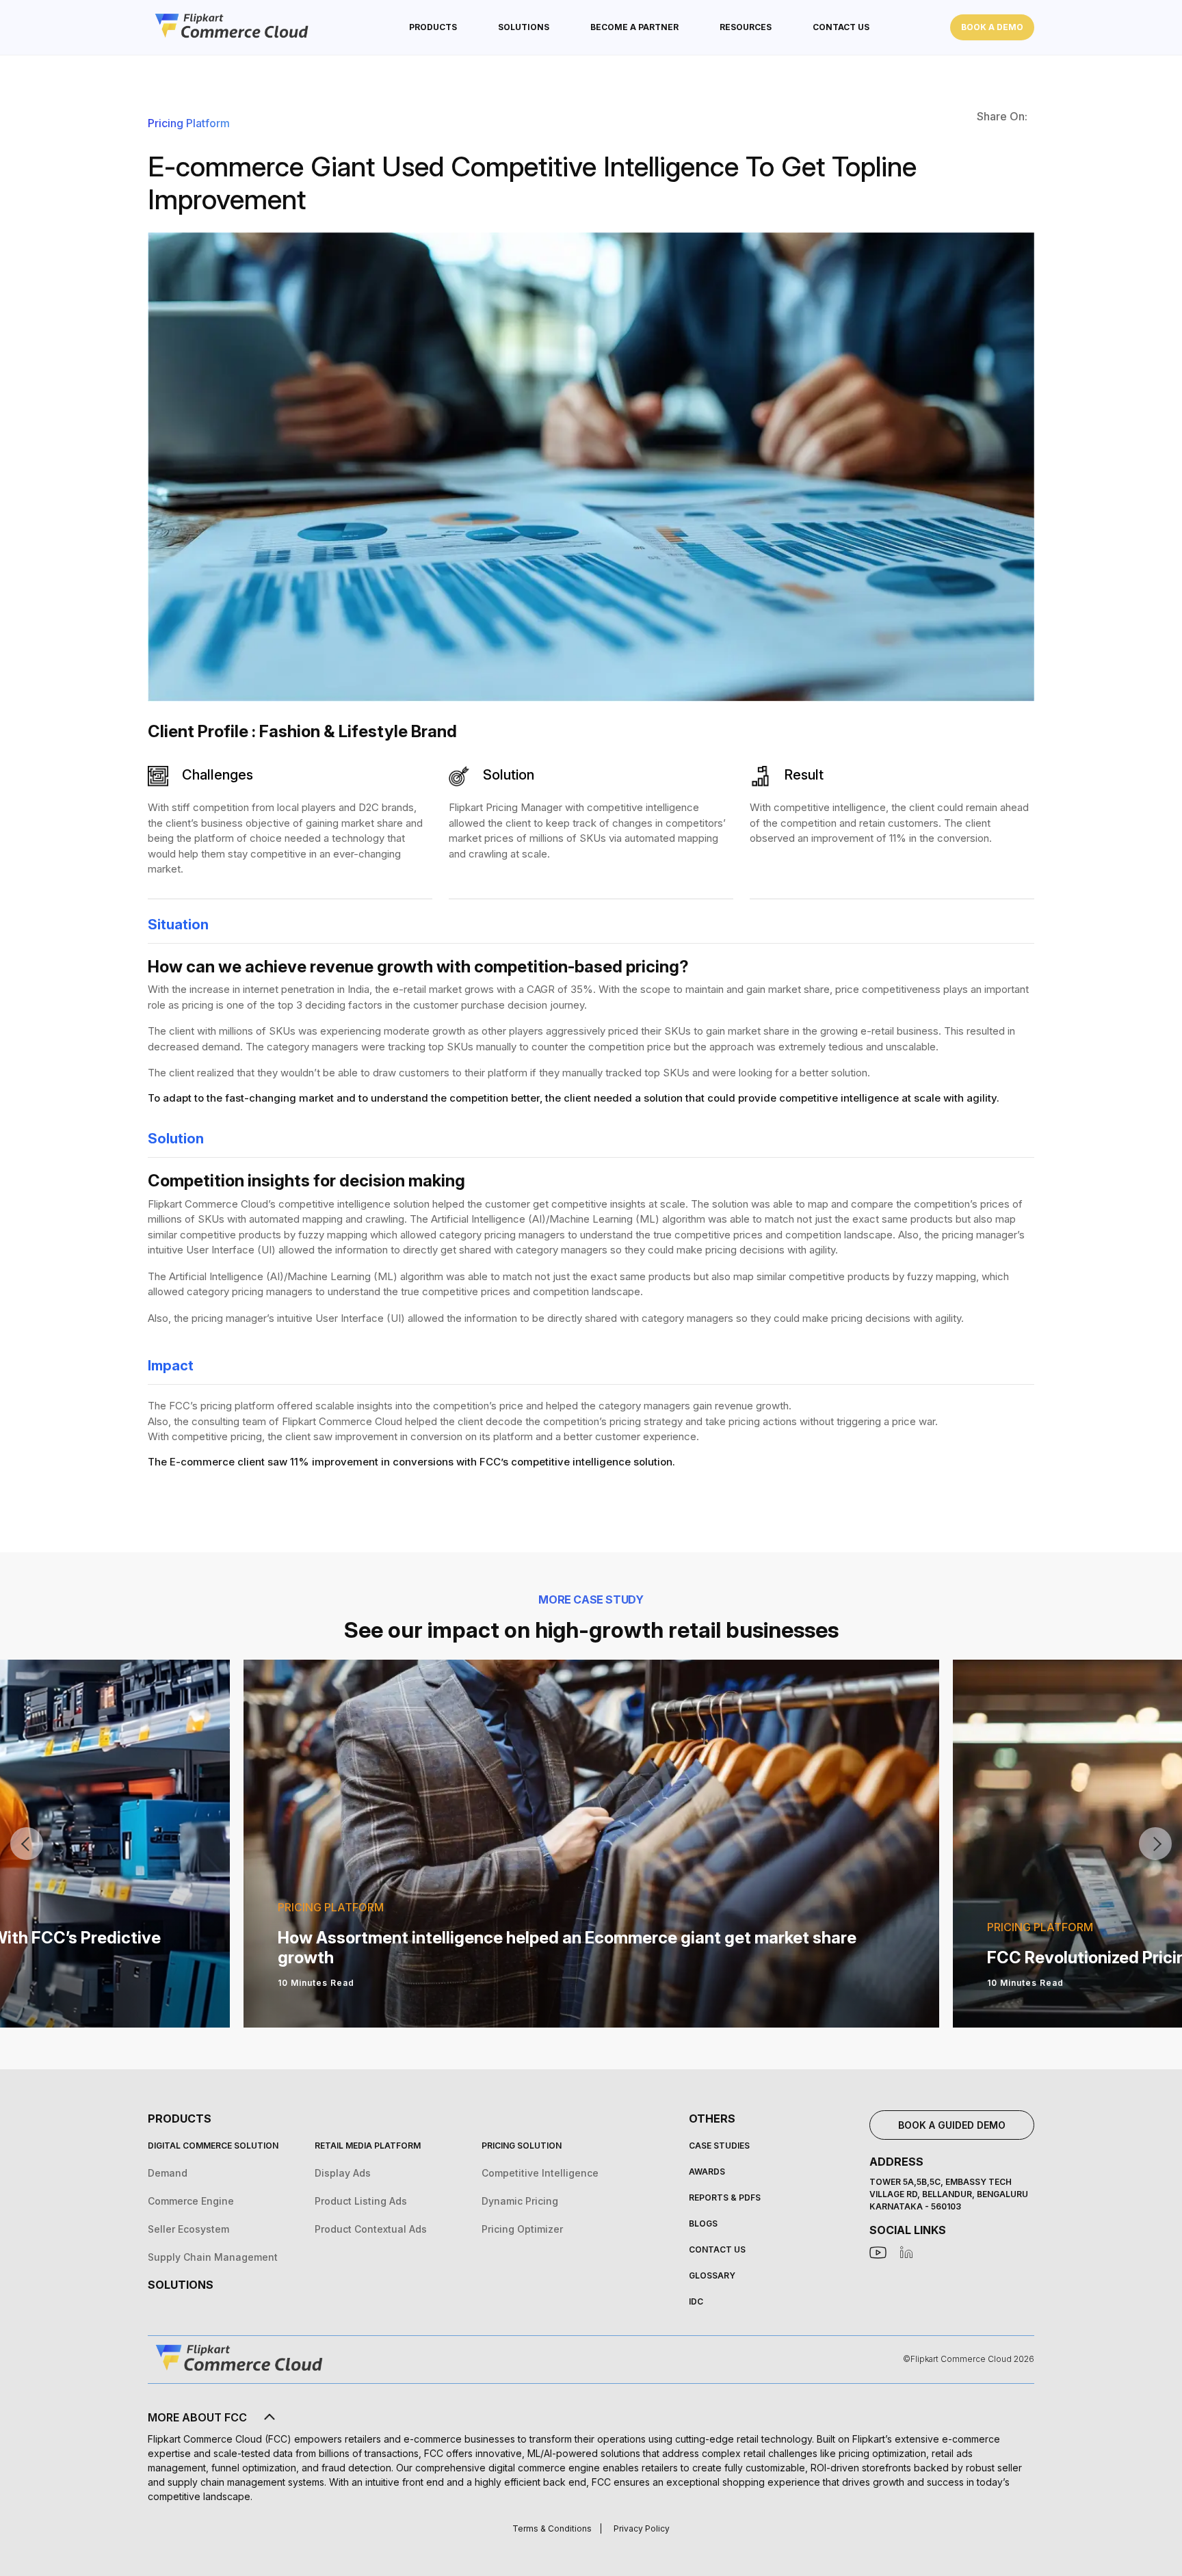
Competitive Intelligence (540, 2173)
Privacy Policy (642, 2528)
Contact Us (841, 27)
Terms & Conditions (552, 2528)
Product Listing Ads (361, 2201)
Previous (27, 1844)
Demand (168, 2173)
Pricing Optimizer (522, 2229)
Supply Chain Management (213, 2257)
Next (1155, 1844)
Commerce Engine (191, 2201)
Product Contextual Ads (371, 2229)
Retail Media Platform (368, 2146)
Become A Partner (634, 27)
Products (433, 27)
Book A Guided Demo (952, 2125)
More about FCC (197, 2417)
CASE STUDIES (719, 2146)
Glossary (712, 2275)
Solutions (181, 2285)
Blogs (703, 2223)
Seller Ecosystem (188, 2229)
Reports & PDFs (725, 2197)
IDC (696, 2301)
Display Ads (343, 2173)
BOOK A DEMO (992, 27)
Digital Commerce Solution (213, 2146)
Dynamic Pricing (520, 2201)
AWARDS (707, 2172)
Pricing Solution (522, 2146)
